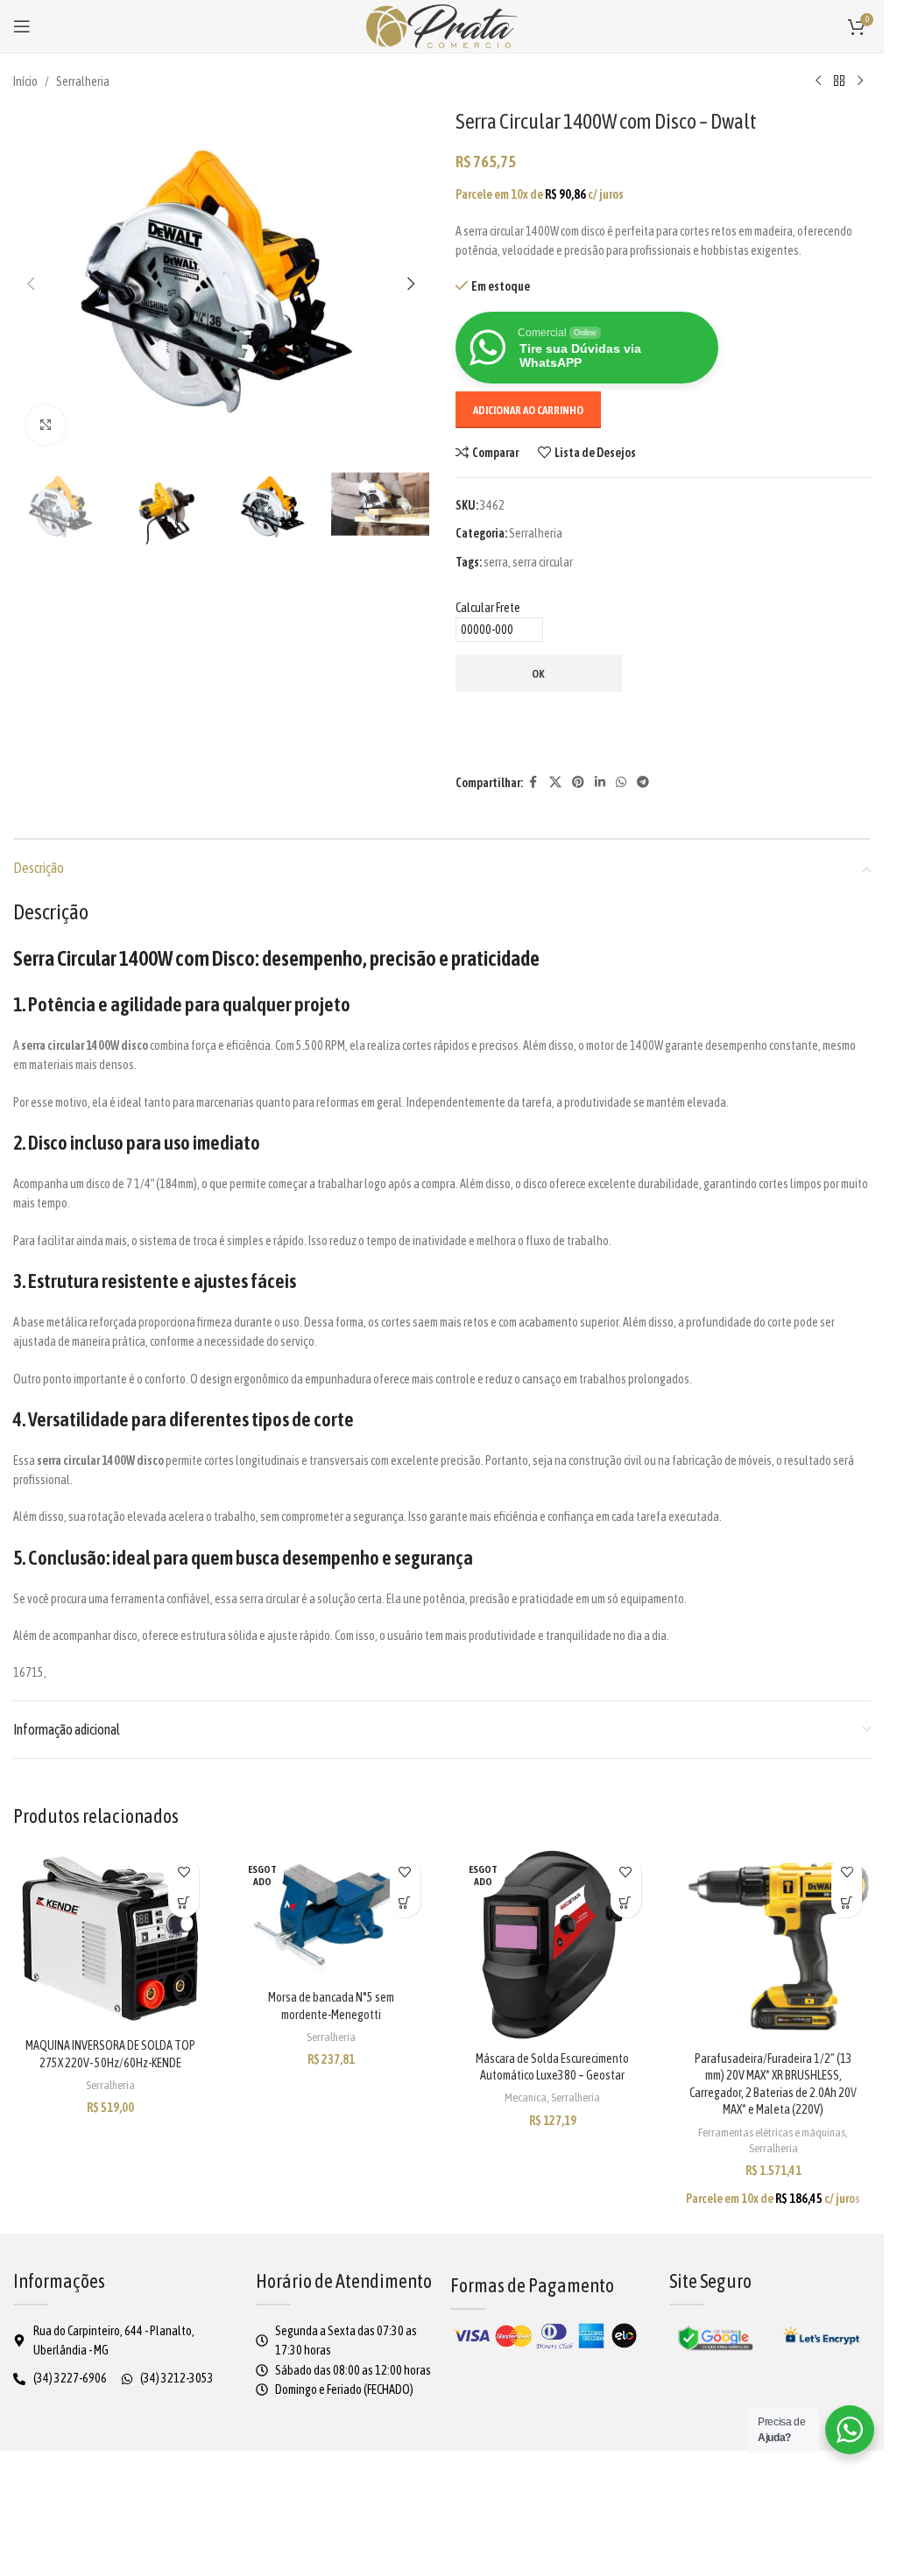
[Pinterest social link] (578, 782)
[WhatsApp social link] (621, 782)
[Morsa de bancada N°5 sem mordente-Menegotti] (331, 1914)
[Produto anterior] (818, 81)
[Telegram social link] (643, 782)
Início (25, 81)
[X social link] (555, 782)
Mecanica (526, 2097)
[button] (31, 284)
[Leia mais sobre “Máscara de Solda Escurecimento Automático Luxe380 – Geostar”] (626, 1902)
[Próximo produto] (860, 81)
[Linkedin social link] (600, 782)
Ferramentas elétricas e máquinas (772, 2133)
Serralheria (83, 81)
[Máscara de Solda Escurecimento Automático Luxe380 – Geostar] (553, 1945)
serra (496, 562)
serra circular (543, 562)
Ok (538, 674)
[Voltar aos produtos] (839, 81)
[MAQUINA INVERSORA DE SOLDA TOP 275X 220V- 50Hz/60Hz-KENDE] (110, 1939)
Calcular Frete (488, 608)
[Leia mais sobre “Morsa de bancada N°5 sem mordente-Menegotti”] (405, 1902)
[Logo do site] (442, 25)
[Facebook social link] (533, 782)
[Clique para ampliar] (46, 425)
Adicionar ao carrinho (528, 410)
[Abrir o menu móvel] (22, 26)
